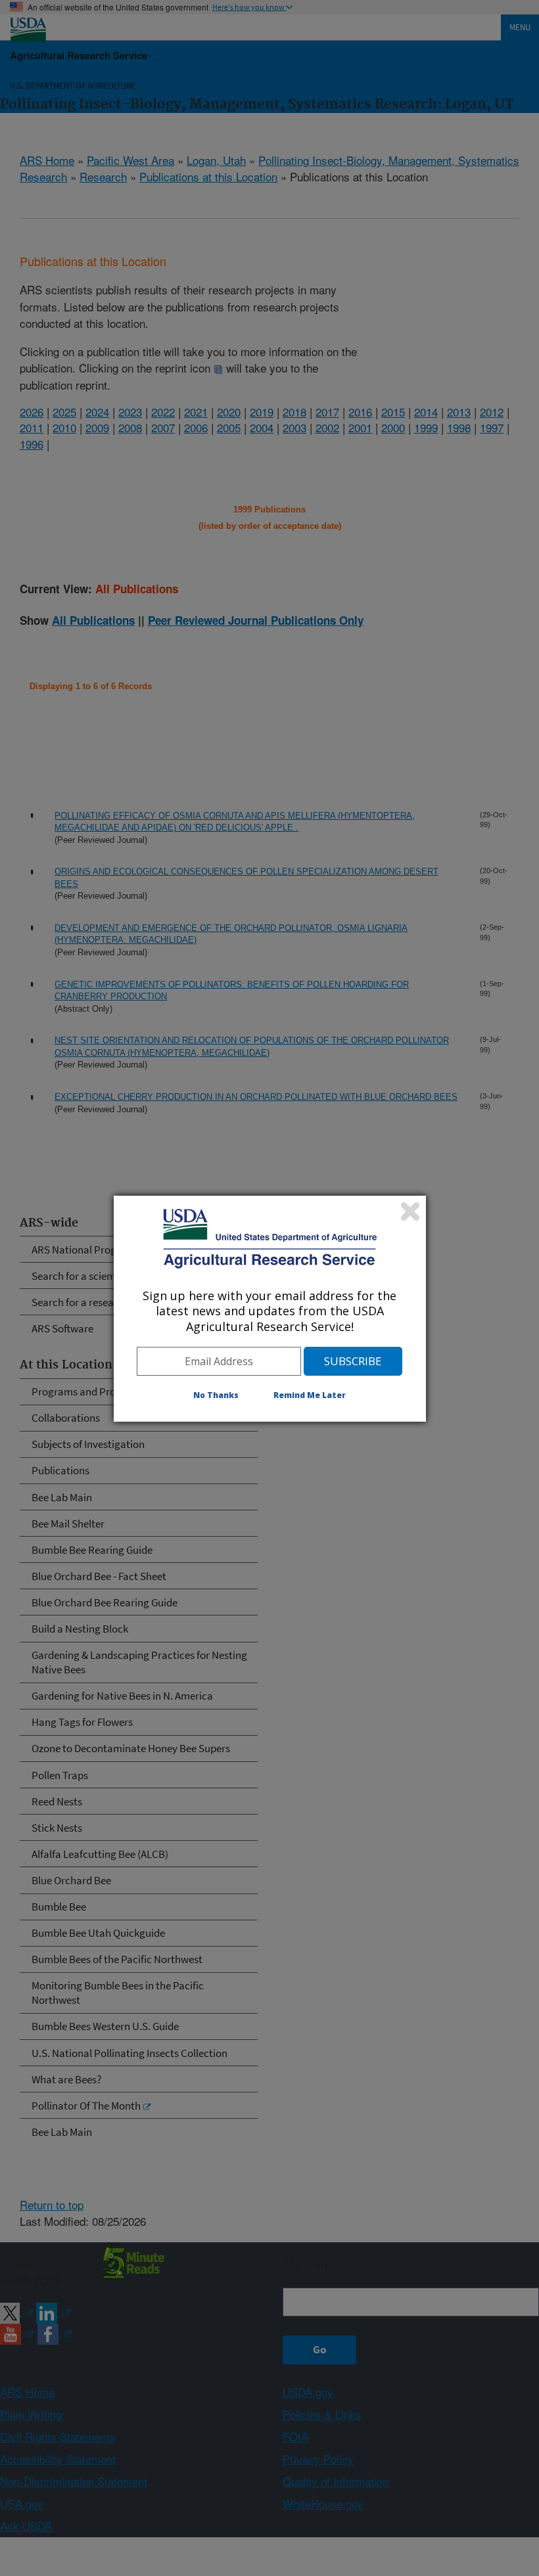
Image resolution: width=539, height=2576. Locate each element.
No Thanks (216, 1395)
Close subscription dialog (410, 1211)
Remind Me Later (310, 1395)
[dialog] (270, 1309)
